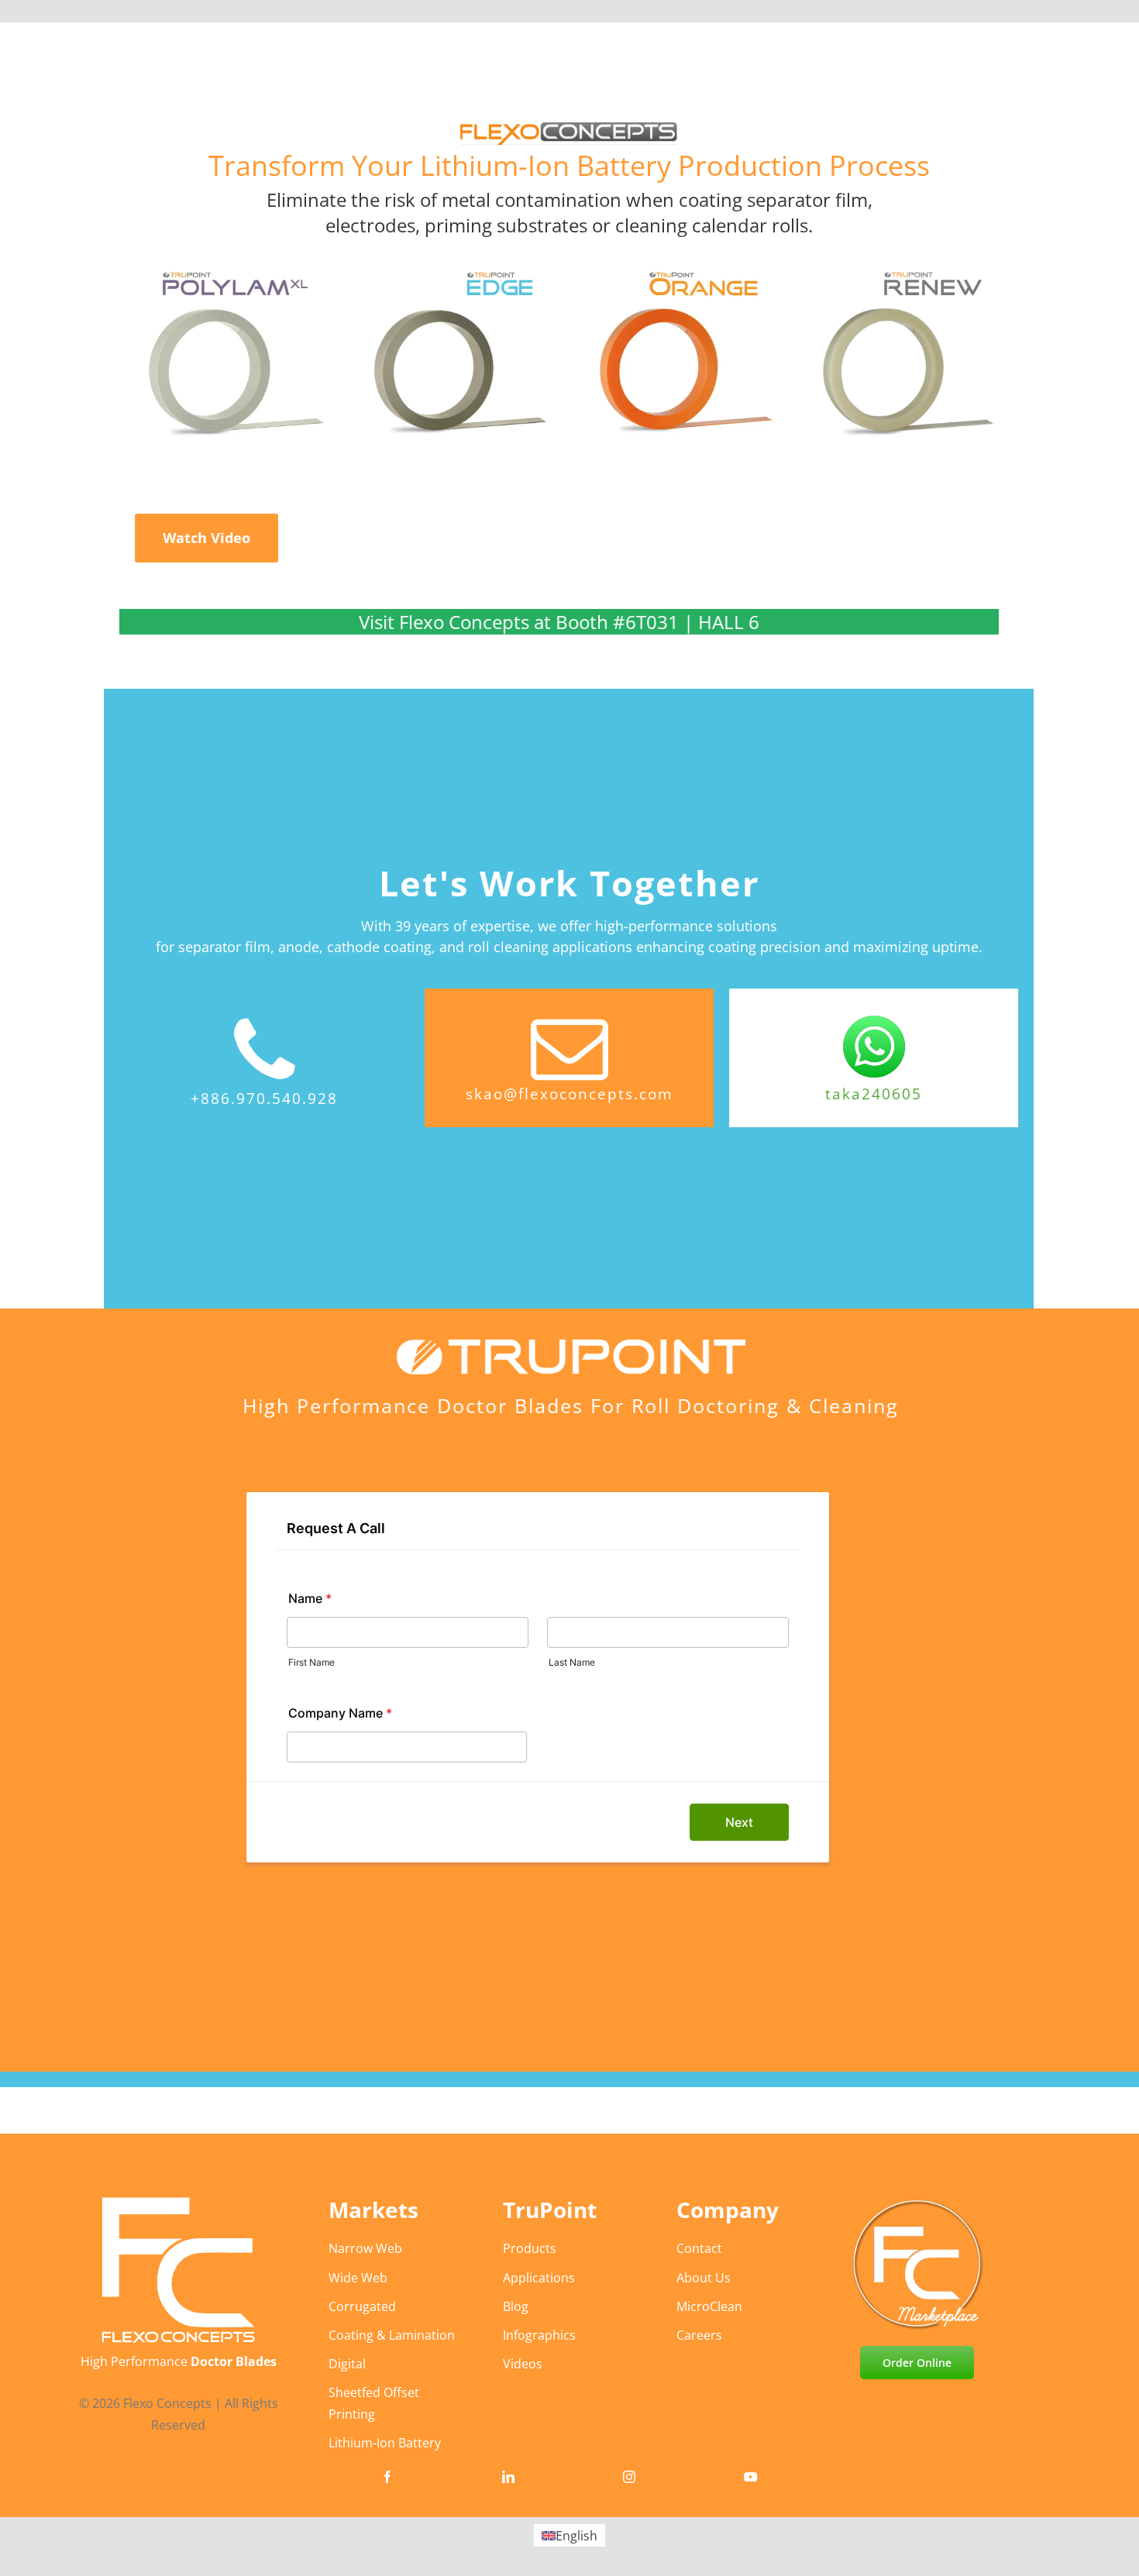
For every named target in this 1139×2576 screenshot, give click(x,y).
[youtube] (751, 2477)
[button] (207, 538)
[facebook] (387, 2477)
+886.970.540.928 (264, 1099)
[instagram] (629, 2477)
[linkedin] (508, 2477)
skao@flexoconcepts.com (569, 1094)
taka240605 (874, 1094)
